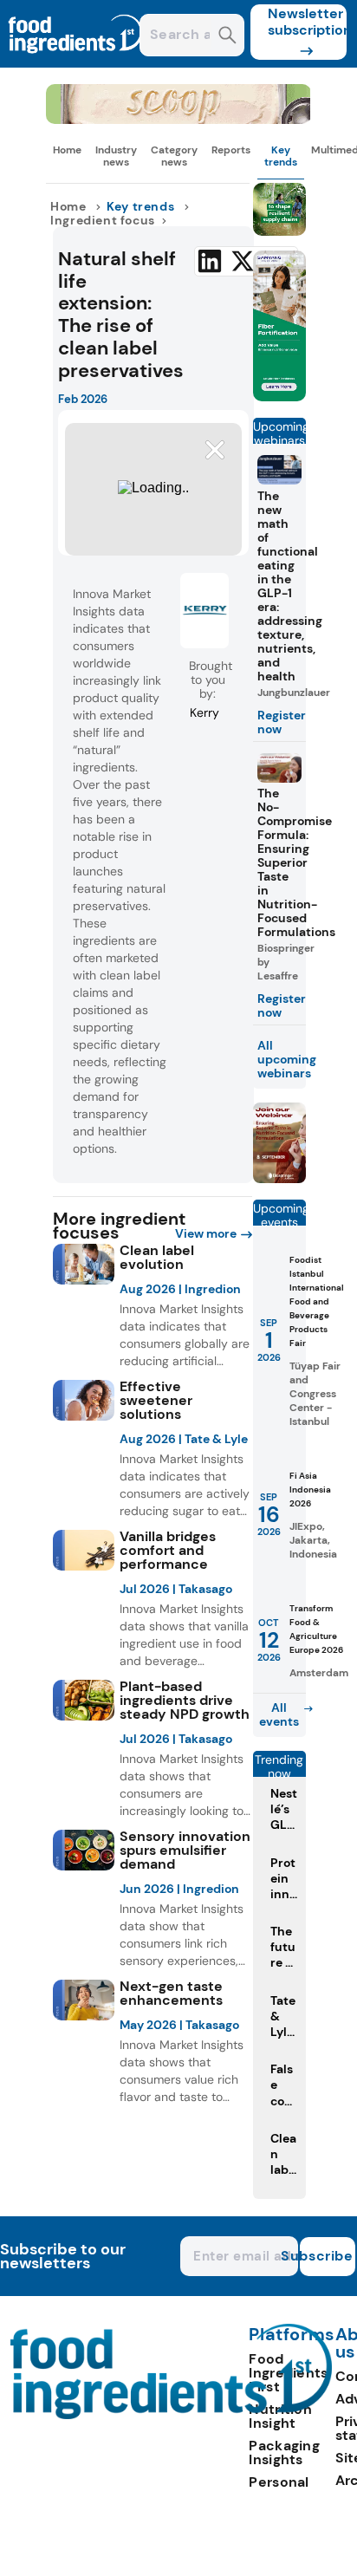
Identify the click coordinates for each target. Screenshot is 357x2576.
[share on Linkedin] (210, 261)
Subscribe (327, 2256)
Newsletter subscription (307, 22)
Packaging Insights (284, 2452)
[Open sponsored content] (178, 119)
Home (67, 150)
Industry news (116, 156)
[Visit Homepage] (76, 63)
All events (279, 1714)
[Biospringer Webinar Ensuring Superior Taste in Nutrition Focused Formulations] (279, 1178)
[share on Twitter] (243, 261)
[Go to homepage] (171, 2414)
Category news (174, 156)
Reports (231, 150)
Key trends (281, 156)
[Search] (227, 37)
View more (206, 1233)
